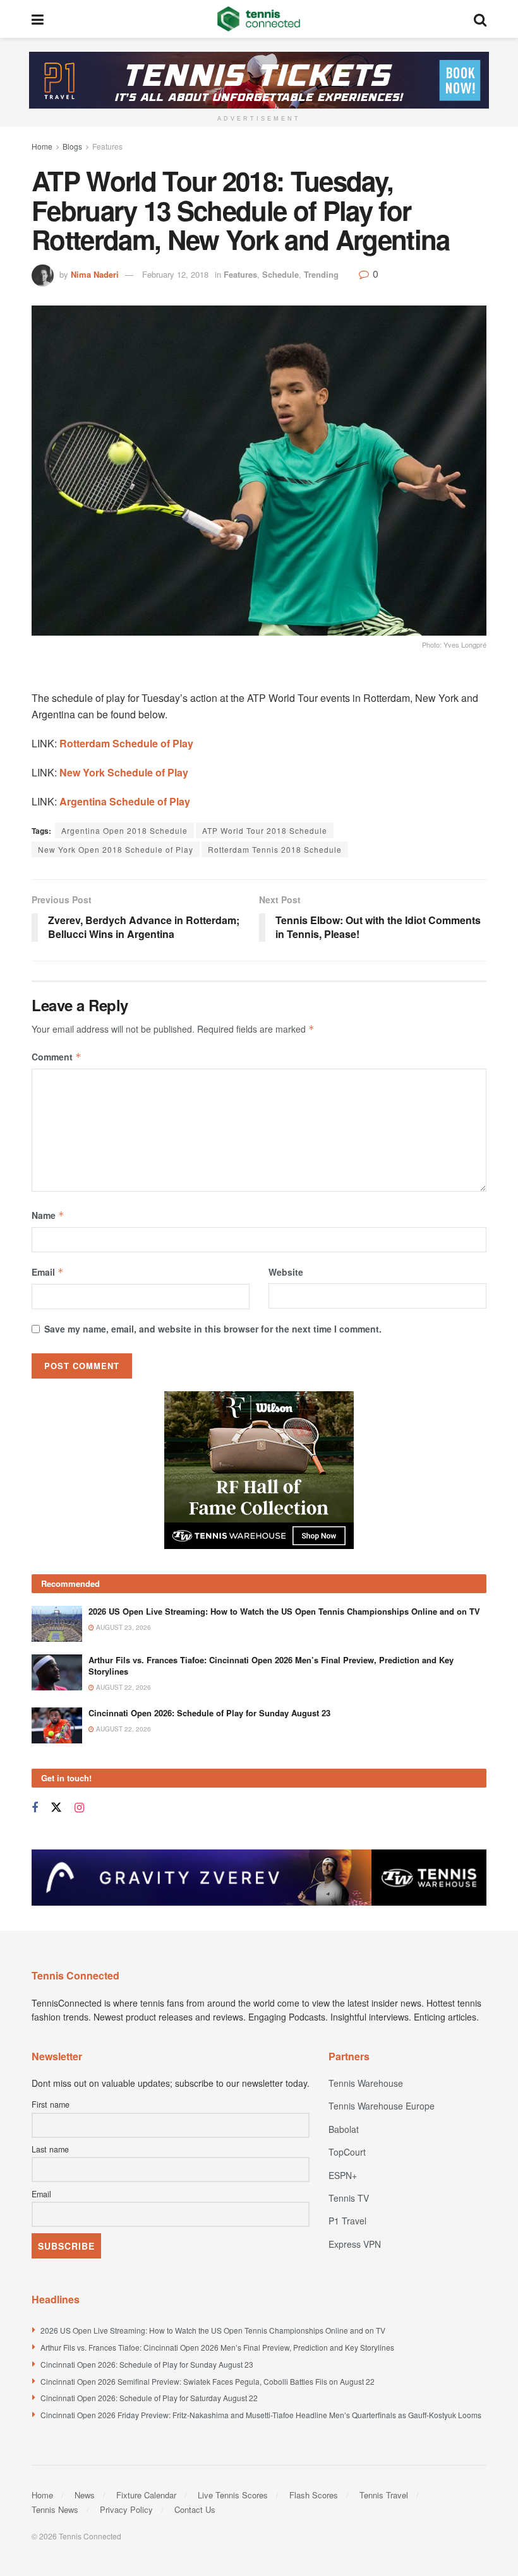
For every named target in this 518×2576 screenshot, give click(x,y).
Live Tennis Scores (233, 2495)
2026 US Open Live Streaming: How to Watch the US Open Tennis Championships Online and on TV (284, 1611)
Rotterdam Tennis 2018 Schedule (275, 849)
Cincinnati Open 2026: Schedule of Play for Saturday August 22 (149, 2398)
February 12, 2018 (175, 274)
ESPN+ (343, 2175)
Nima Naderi (95, 274)
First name (51, 2104)
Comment (57, 1057)
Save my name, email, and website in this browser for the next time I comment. (213, 1329)
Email (48, 1272)
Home (42, 146)
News (85, 2495)
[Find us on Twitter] (56, 1807)
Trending (321, 274)
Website (286, 1272)
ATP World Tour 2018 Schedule (265, 830)
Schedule (280, 274)
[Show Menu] (38, 19)
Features (107, 146)
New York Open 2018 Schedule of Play (116, 849)
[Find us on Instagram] (79, 1808)
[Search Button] (480, 19)
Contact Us (195, 2509)
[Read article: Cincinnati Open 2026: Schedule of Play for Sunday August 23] (57, 1725)
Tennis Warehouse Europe (382, 2106)
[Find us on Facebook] (35, 1808)
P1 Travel (347, 2221)
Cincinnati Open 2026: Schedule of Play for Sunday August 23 (209, 1713)
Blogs (72, 146)
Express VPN (355, 2244)
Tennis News (55, 2509)
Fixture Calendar (146, 2495)
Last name (50, 2149)
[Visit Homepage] (259, 19)
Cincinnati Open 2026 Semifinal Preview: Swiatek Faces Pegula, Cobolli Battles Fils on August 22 (208, 2381)
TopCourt (347, 2152)
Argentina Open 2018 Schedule (124, 830)
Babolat (344, 2129)
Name (48, 1215)
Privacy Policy (126, 2509)
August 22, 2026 (123, 1687)
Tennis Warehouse (366, 2083)
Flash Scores (314, 2495)
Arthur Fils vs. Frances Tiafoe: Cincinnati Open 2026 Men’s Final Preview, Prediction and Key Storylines (271, 1665)
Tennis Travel (384, 2495)
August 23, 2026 (123, 1627)
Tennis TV (349, 2198)
